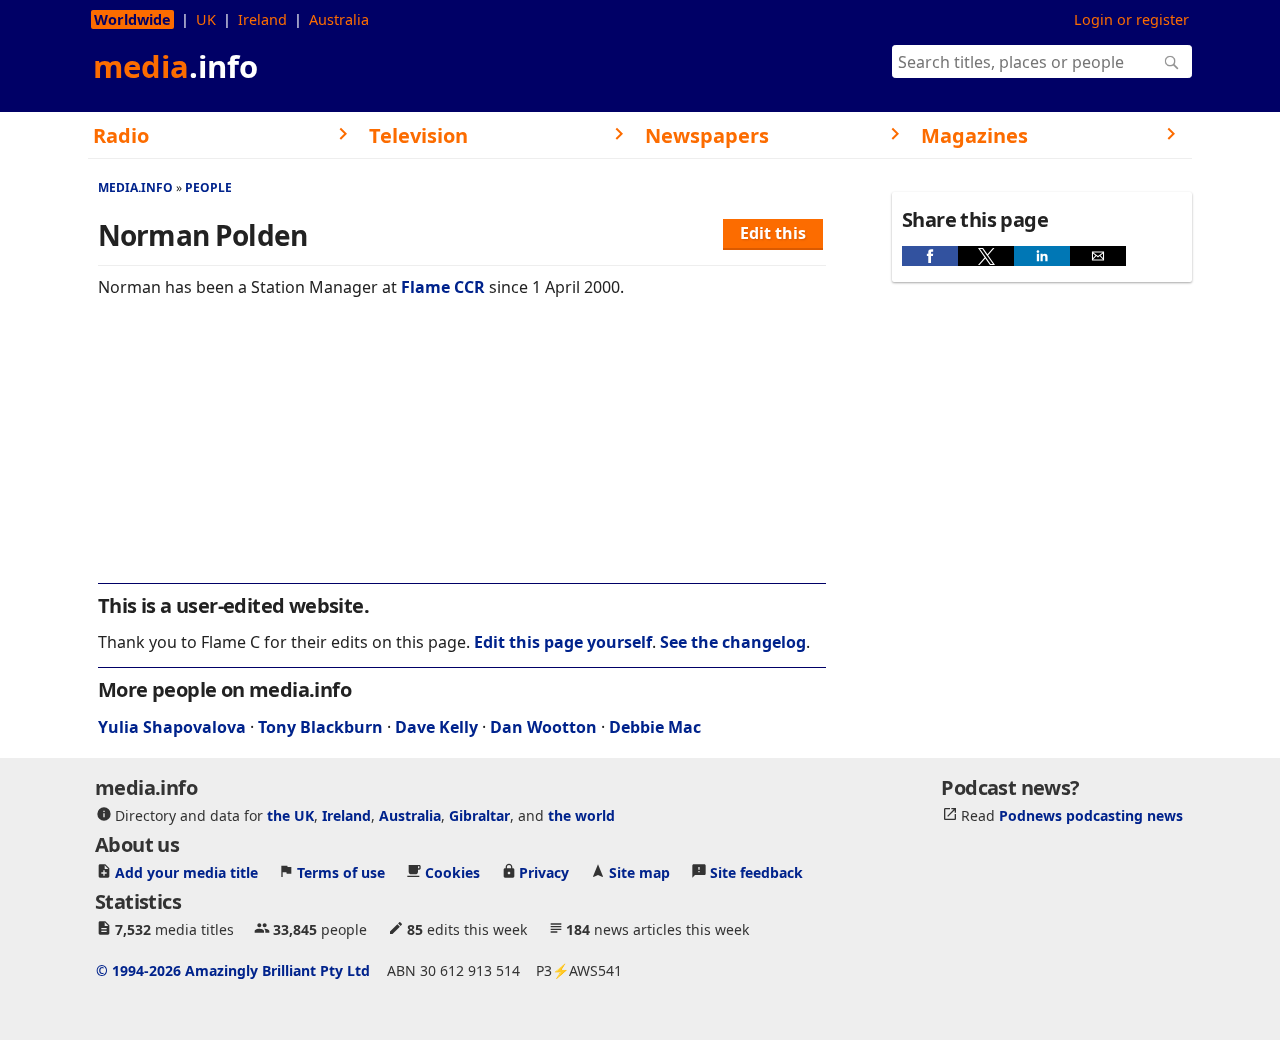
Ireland (262, 19)
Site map (639, 872)
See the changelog (733, 642)
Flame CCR (443, 287)
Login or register (1131, 19)
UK (206, 19)
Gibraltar (479, 815)
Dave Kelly (436, 727)
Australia (339, 19)
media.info (135, 187)
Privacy (544, 872)
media (175, 66)
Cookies (452, 872)
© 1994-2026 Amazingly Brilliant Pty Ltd (233, 970)
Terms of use (341, 872)
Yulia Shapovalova (172, 727)
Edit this (773, 233)
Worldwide (132, 19)
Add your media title (186, 872)
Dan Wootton (543, 727)
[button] (930, 256)
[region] (462, 454)
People (208, 187)
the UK (290, 815)
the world (581, 815)
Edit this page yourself (563, 642)
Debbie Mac (655, 727)
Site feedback (756, 872)
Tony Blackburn (320, 727)
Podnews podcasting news (1091, 815)
